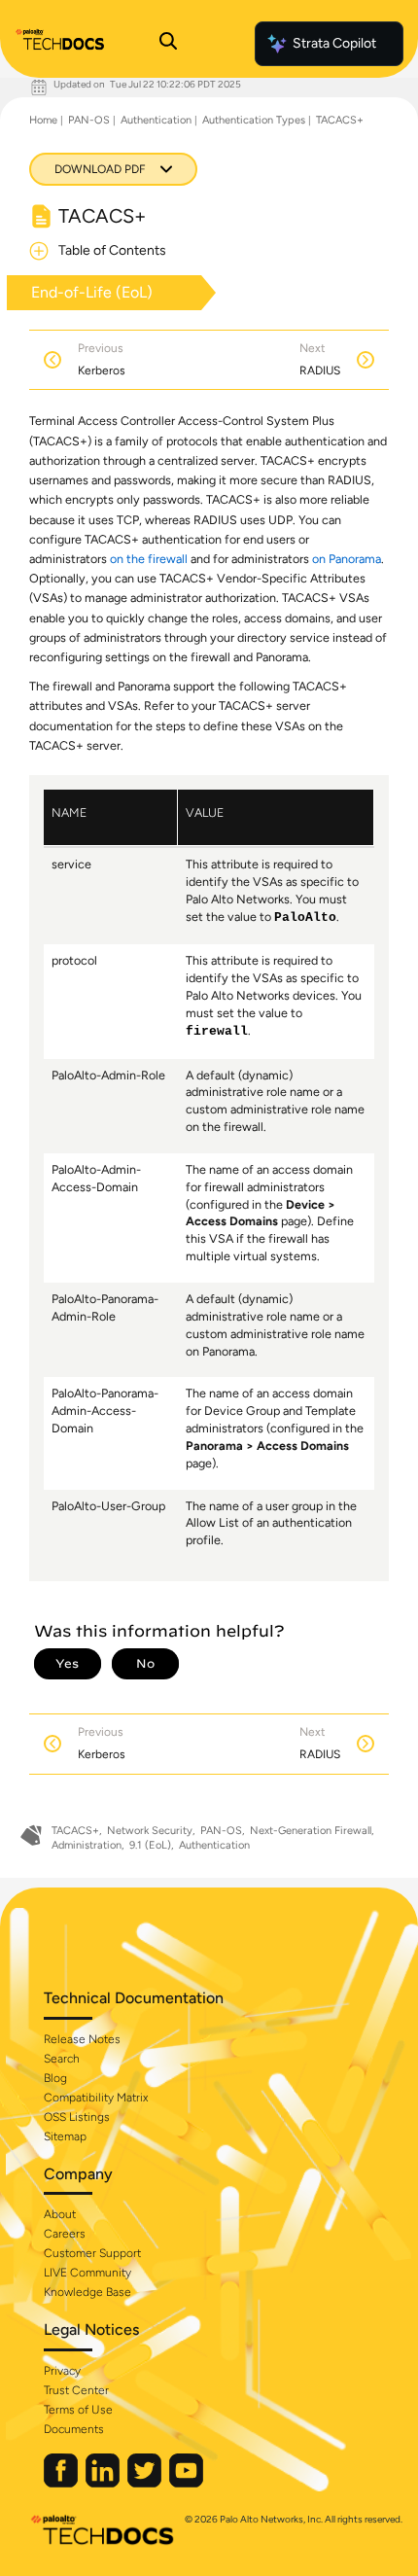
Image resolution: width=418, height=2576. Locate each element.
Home (43, 120)
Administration (87, 1845)
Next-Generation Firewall (311, 1831)
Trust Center (76, 2390)
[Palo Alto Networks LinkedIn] (104, 2483)
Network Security (150, 1831)
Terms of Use (78, 2410)
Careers (65, 2234)
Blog (55, 2078)
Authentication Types (254, 120)
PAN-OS (89, 120)
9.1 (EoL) (150, 1845)
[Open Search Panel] (168, 44)
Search (62, 2059)
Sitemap (65, 2136)
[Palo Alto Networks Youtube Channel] (186, 2483)
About (60, 2214)
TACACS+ (340, 120)
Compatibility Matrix (96, 2098)
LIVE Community (87, 2273)
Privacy (62, 2371)
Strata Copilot (334, 43)
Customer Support (92, 2253)
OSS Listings (77, 2117)
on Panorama (347, 559)
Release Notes (82, 2039)
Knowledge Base (87, 2292)
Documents (74, 2429)
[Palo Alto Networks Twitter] (146, 2483)
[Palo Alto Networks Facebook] (62, 2483)
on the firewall (149, 559)
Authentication (156, 120)
